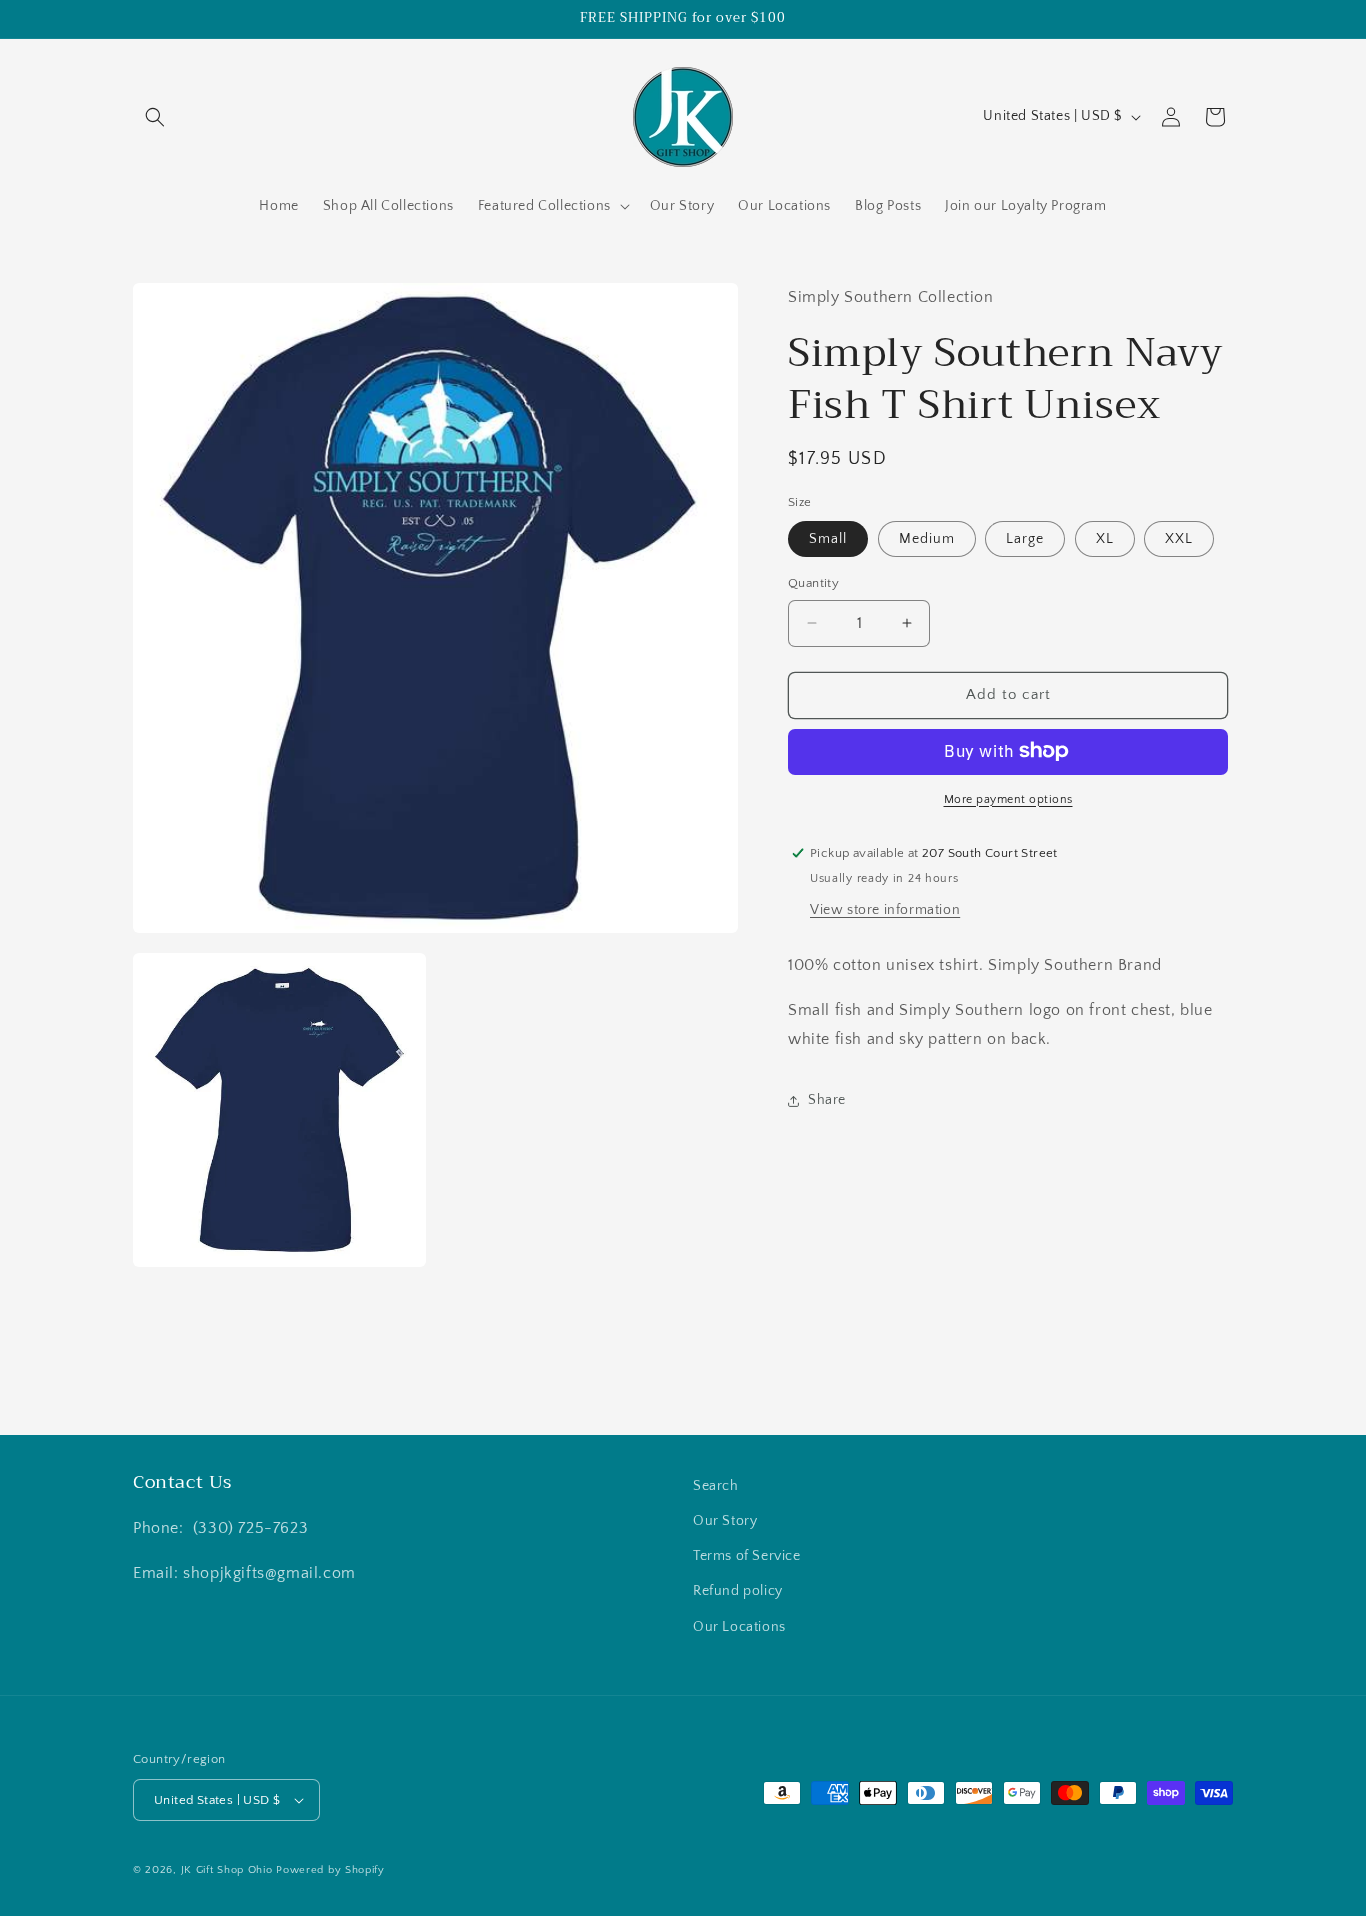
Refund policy (738, 1591)
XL (1105, 539)
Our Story (725, 1521)
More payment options (1008, 798)
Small (828, 539)
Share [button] (827, 1100)
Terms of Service (747, 1556)
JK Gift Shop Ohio (227, 1870)
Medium (927, 539)
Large (1025, 539)
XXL (1179, 539)
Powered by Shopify (330, 1870)
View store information (885, 910)
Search (716, 1486)
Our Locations (739, 1626)
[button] (155, 117)
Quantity (813, 583)
